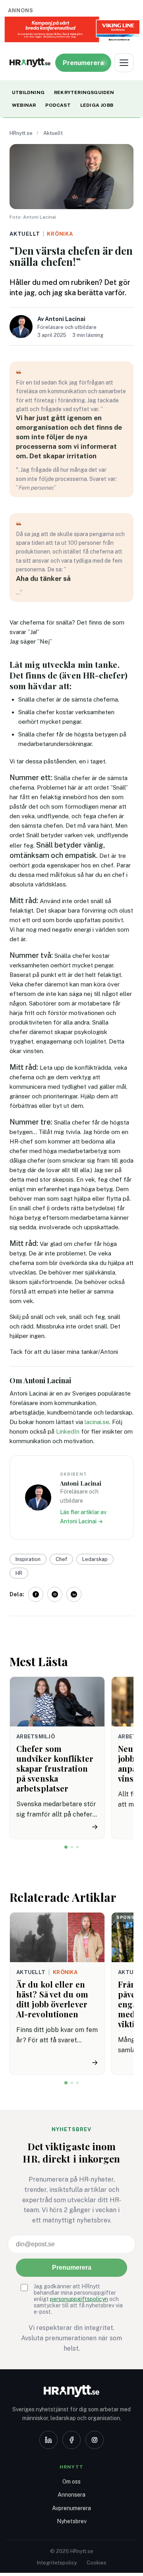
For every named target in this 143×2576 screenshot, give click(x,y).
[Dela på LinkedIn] (74, 1594)
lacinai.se (97, 1422)
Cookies (97, 2563)
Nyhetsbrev (72, 2521)
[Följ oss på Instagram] (55, 1594)
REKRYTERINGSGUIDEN (84, 92)
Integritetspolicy (57, 2563)
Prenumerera (72, 2267)
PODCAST (58, 105)
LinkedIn (68, 1431)
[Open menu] (124, 63)
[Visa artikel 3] (77, 1847)
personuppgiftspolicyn (79, 2299)
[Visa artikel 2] (72, 1847)
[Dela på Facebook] (36, 1594)
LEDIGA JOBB (97, 105)
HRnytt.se (21, 133)
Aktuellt (53, 133)
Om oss (71, 2482)
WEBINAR (24, 105)
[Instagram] (95, 2440)
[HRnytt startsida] (71, 2391)
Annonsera (71, 2495)
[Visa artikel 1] (66, 1847)
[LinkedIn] (48, 2440)
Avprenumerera (71, 2508)
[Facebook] (71, 2440)
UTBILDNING (28, 92)
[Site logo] (30, 63)
